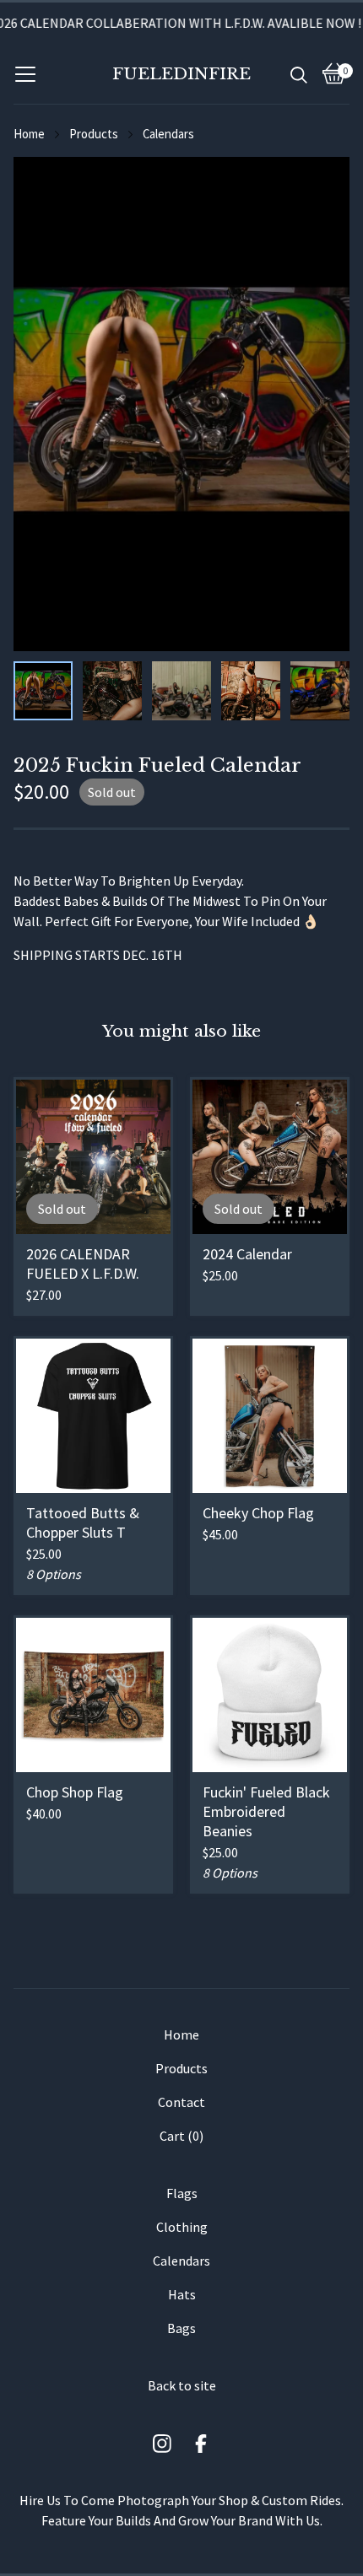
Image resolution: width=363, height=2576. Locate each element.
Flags (182, 2193)
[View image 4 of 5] (251, 691)
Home (29, 134)
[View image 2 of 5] (112, 691)
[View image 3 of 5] (181, 691)
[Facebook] (201, 2444)
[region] (181, 23)
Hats (182, 2294)
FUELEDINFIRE (181, 73)
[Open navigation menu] (25, 73)
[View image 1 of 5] (43, 691)
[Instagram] (162, 2444)
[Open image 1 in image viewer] (181, 404)
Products (94, 134)
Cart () (181, 2136)
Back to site (182, 2385)
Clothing (182, 2227)
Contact (181, 2102)
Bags (181, 2328)
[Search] (299, 73)
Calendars (168, 134)
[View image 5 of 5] (320, 691)
